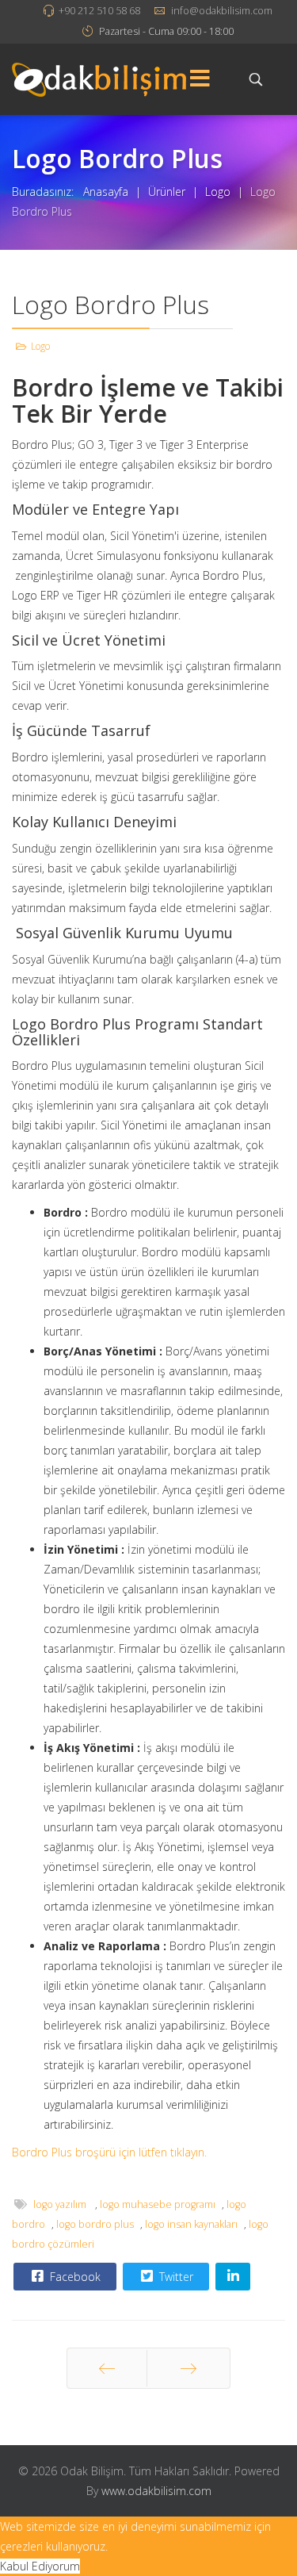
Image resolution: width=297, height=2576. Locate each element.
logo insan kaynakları (191, 2224)
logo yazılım (61, 2204)
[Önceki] (107, 2368)
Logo (40, 346)
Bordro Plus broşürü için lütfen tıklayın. (109, 2152)
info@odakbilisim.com (222, 11)
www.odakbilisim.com (156, 2491)
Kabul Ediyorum (40, 2566)
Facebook (74, 2277)
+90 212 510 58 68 (99, 11)
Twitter (175, 2277)
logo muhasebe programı (158, 2204)
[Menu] (200, 79)
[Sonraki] (188, 2368)
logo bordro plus (95, 2224)
